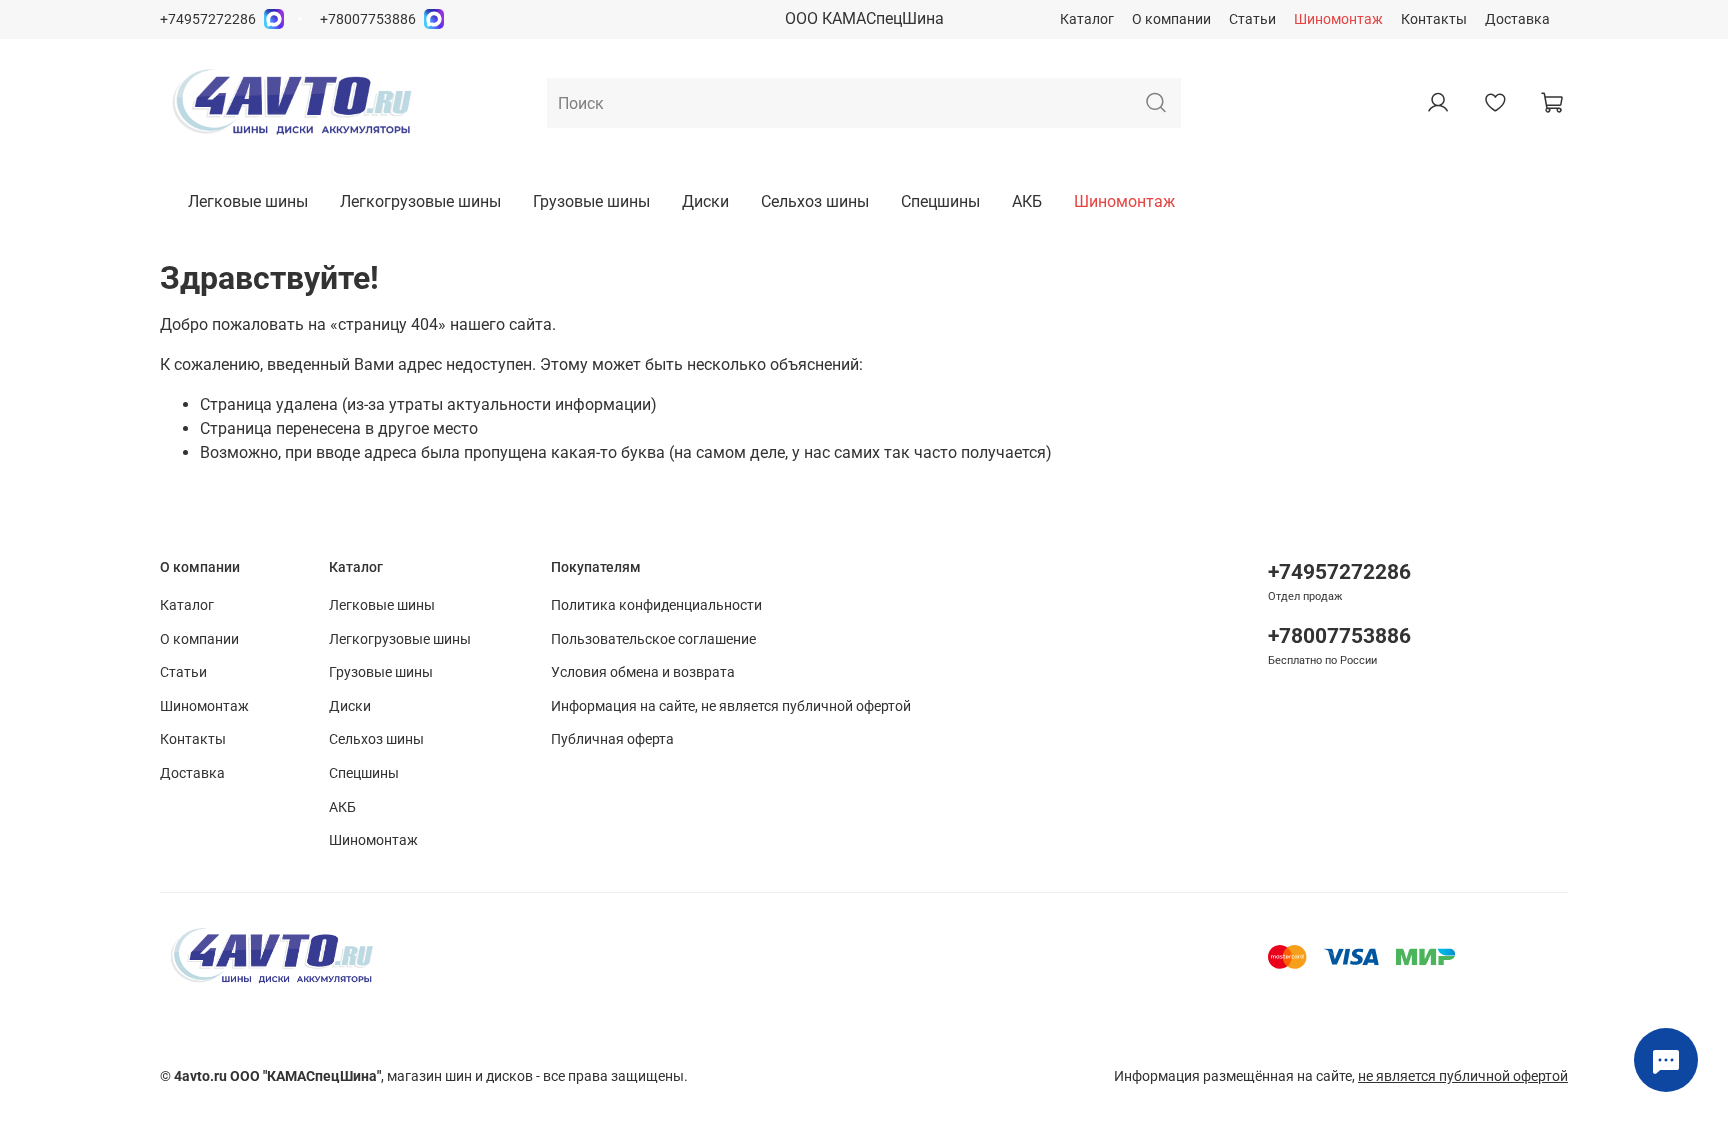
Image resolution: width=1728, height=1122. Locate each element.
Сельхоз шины (815, 201)
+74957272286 (208, 19)
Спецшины (940, 201)
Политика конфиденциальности (656, 605)
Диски (705, 201)
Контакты (1434, 19)
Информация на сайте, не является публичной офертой (731, 706)
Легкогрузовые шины (420, 201)
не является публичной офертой (1463, 1076)
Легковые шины (248, 201)
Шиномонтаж (1338, 19)
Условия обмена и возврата (643, 672)
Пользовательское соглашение (653, 639)
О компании (1171, 19)
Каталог (1087, 19)
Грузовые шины (591, 201)
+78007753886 (368, 19)
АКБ (1027, 201)
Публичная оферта (612, 739)
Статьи (1252, 19)
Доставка (1517, 19)
